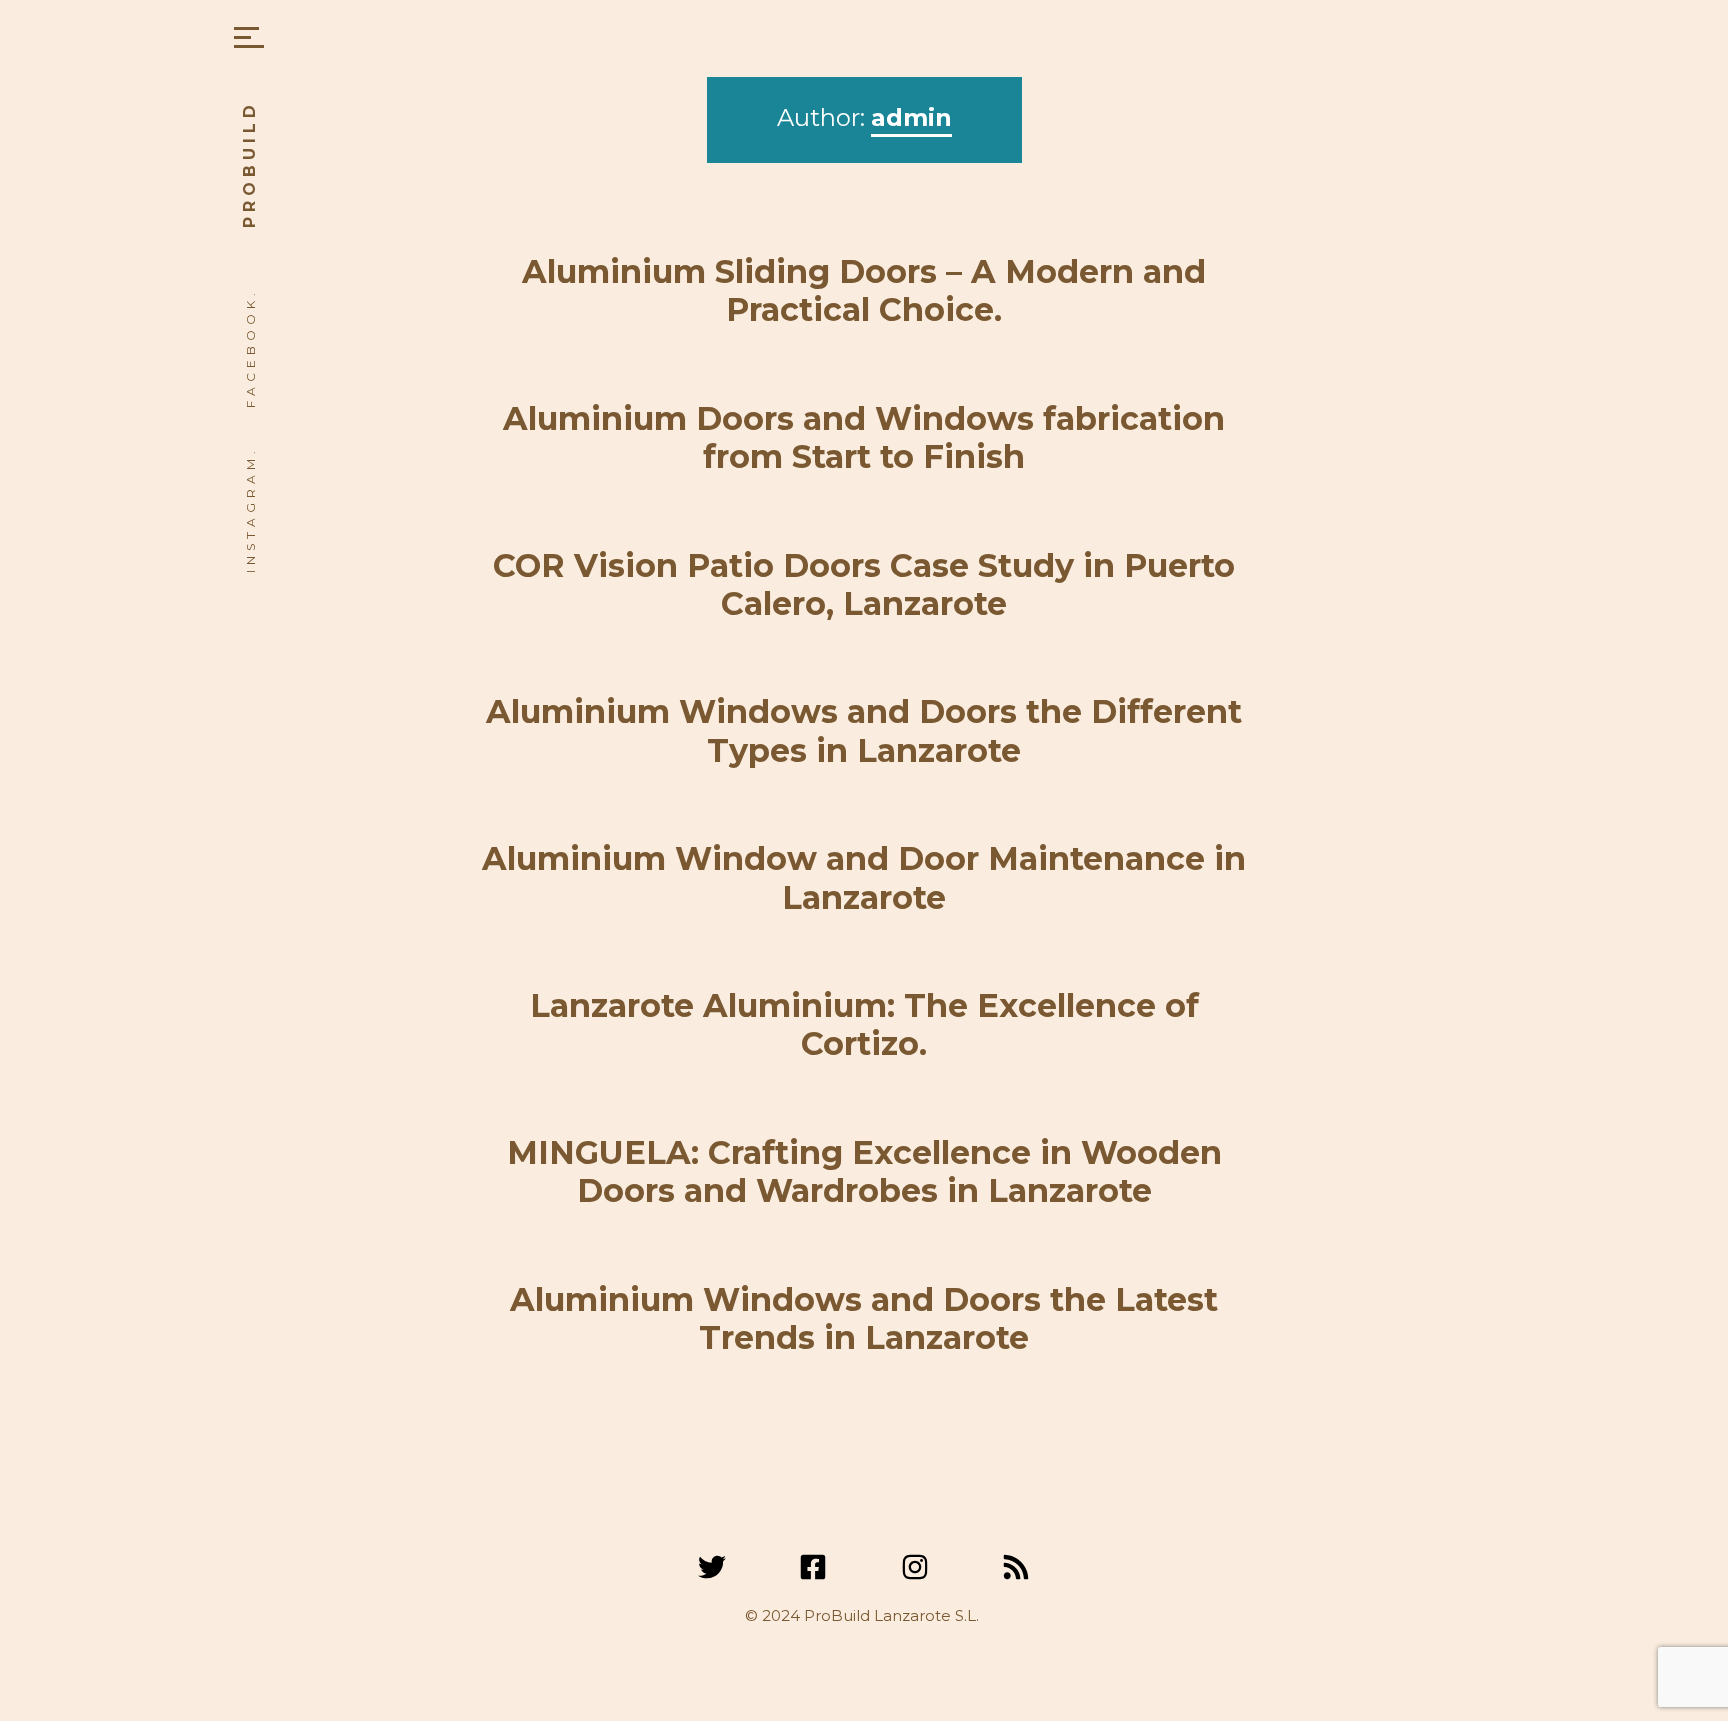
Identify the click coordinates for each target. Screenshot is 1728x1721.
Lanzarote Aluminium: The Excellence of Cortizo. (864, 1024)
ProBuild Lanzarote (877, 1615)
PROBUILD (249, 164)
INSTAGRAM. (250, 509)
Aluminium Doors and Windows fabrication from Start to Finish (864, 437)
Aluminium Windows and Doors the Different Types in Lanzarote (864, 730)
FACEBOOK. (250, 348)
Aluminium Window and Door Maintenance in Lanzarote (864, 877)
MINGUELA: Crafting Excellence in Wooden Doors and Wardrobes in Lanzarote (864, 1171)
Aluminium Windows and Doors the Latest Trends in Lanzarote (864, 1318)
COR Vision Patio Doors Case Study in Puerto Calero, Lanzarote (864, 584)
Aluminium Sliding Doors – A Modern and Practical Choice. (864, 290)
